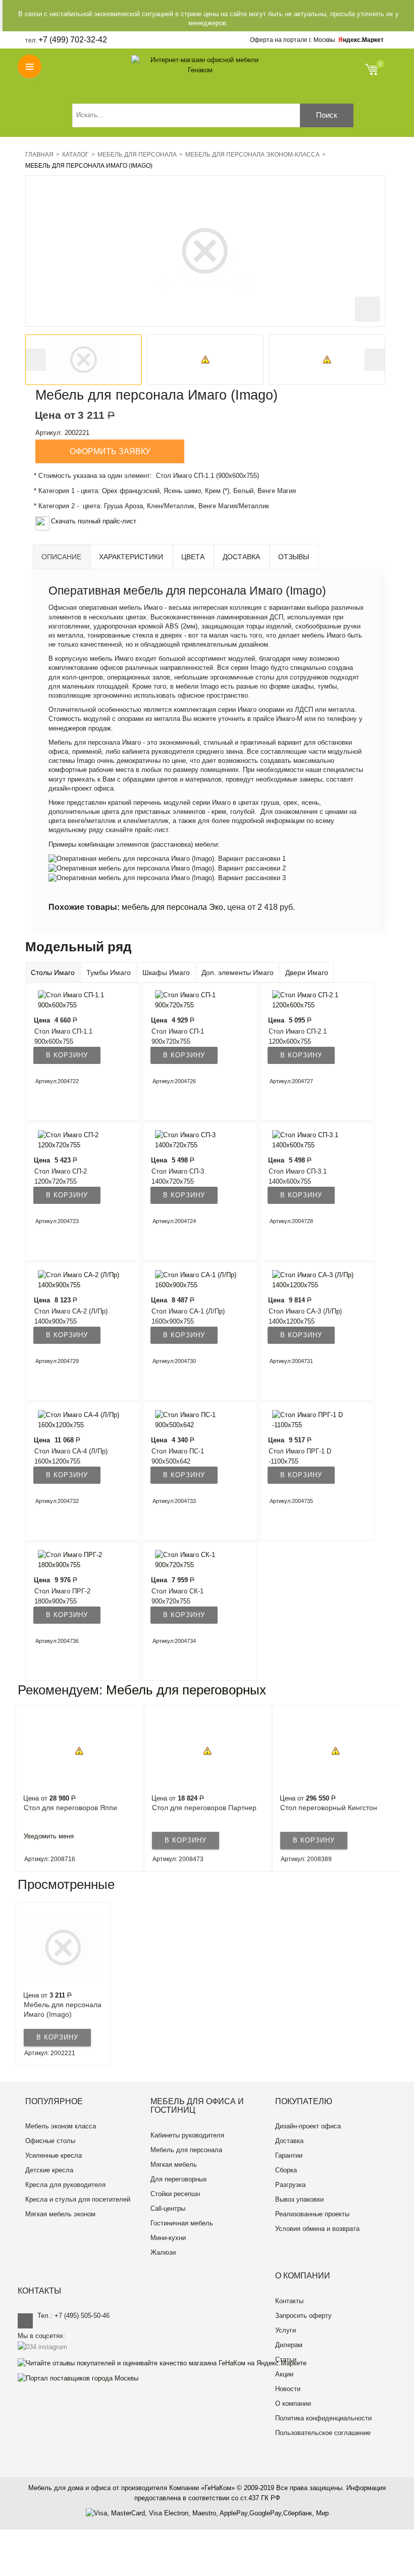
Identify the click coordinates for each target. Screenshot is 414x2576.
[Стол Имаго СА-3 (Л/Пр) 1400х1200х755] (311, 1280)
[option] (84, 360)
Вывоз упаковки (299, 2199)
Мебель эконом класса (61, 2126)
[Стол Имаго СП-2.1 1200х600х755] (311, 1000)
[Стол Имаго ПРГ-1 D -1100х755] (311, 1420)
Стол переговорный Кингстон (329, 1808)
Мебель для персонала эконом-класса (252, 155)
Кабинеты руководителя (187, 2135)
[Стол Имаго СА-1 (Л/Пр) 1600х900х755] (194, 1280)
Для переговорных (179, 2179)
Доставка (241, 557)
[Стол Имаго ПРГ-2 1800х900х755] (77, 1560)
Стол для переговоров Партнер (204, 1808)
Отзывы (294, 557)
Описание (61, 557)
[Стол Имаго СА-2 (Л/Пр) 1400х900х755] (77, 1280)
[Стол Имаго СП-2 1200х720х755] (77, 1140)
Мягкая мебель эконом (60, 2214)
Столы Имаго (53, 973)
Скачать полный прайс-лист (94, 521)
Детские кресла (49, 2170)
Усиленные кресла (54, 2155)
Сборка (286, 2170)
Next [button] (375, 360)
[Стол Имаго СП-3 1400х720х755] (194, 1140)
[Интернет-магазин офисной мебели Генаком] (200, 65)
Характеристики (131, 557)
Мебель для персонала (137, 155)
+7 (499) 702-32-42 (73, 40)
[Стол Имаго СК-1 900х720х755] (194, 1560)
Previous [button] (36, 360)
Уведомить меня (49, 1836)
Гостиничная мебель (182, 2223)
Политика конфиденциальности (323, 2418)
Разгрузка (290, 2185)
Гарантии (289, 2155)
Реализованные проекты (312, 2214)
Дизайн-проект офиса (308, 2126)
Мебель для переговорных (186, 1690)
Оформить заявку (110, 451)
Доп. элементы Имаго (238, 973)
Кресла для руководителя (65, 2185)
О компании (293, 2403)
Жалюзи (163, 2252)
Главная (39, 155)
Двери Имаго (307, 973)
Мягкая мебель (174, 2165)
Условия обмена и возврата (317, 2229)
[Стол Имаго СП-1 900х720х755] (194, 1000)
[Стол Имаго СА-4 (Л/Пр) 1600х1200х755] (77, 1420)
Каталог (75, 155)
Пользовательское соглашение (323, 2433)
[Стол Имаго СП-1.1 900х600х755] (77, 1000)
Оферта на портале (293, 40)
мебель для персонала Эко (172, 907)
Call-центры (168, 2208)
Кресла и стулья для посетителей (78, 2199)
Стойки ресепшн (175, 2194)
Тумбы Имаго (109, 973)
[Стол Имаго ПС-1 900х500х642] (194, 1420)
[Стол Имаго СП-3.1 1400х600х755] (311, 1140)
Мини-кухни (168, 2238)
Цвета (193, 557)
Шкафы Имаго (166, 973)
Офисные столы (50, 2141)
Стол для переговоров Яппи (70, 1808)
